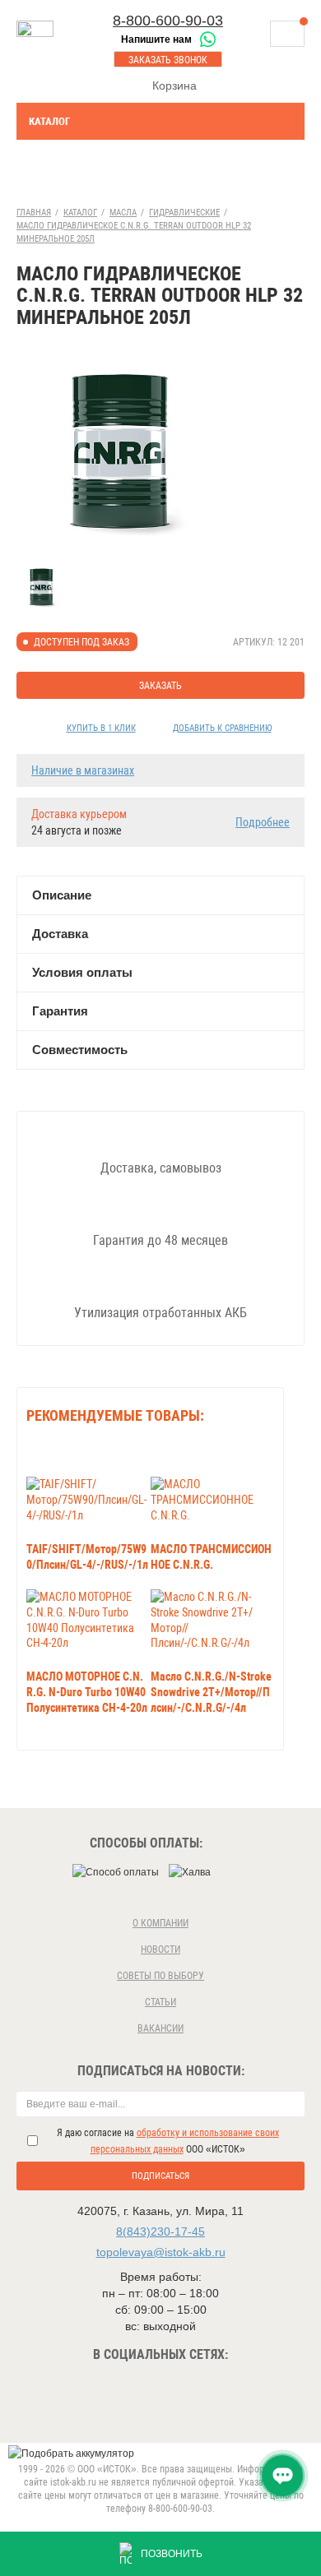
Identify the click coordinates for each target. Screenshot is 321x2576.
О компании (160, 1923)
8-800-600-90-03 (168, 21)
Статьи (160, 2002)
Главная (34, 213)
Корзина (174, 86)
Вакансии (160, 2028)
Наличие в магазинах (83, 770)
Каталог (49, 121)
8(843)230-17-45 (160, 2231)
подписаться (160, 2176)
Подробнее (263, 822)
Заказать (160, 686)
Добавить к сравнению (222, 728)
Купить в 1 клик (101, 728)
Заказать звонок (168, 60)
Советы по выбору (160, 1976)
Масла (123, 213)
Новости (160, 1949)
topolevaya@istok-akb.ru (161, 2252)
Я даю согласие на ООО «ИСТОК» (168, 2141)
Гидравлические (184, 213)
